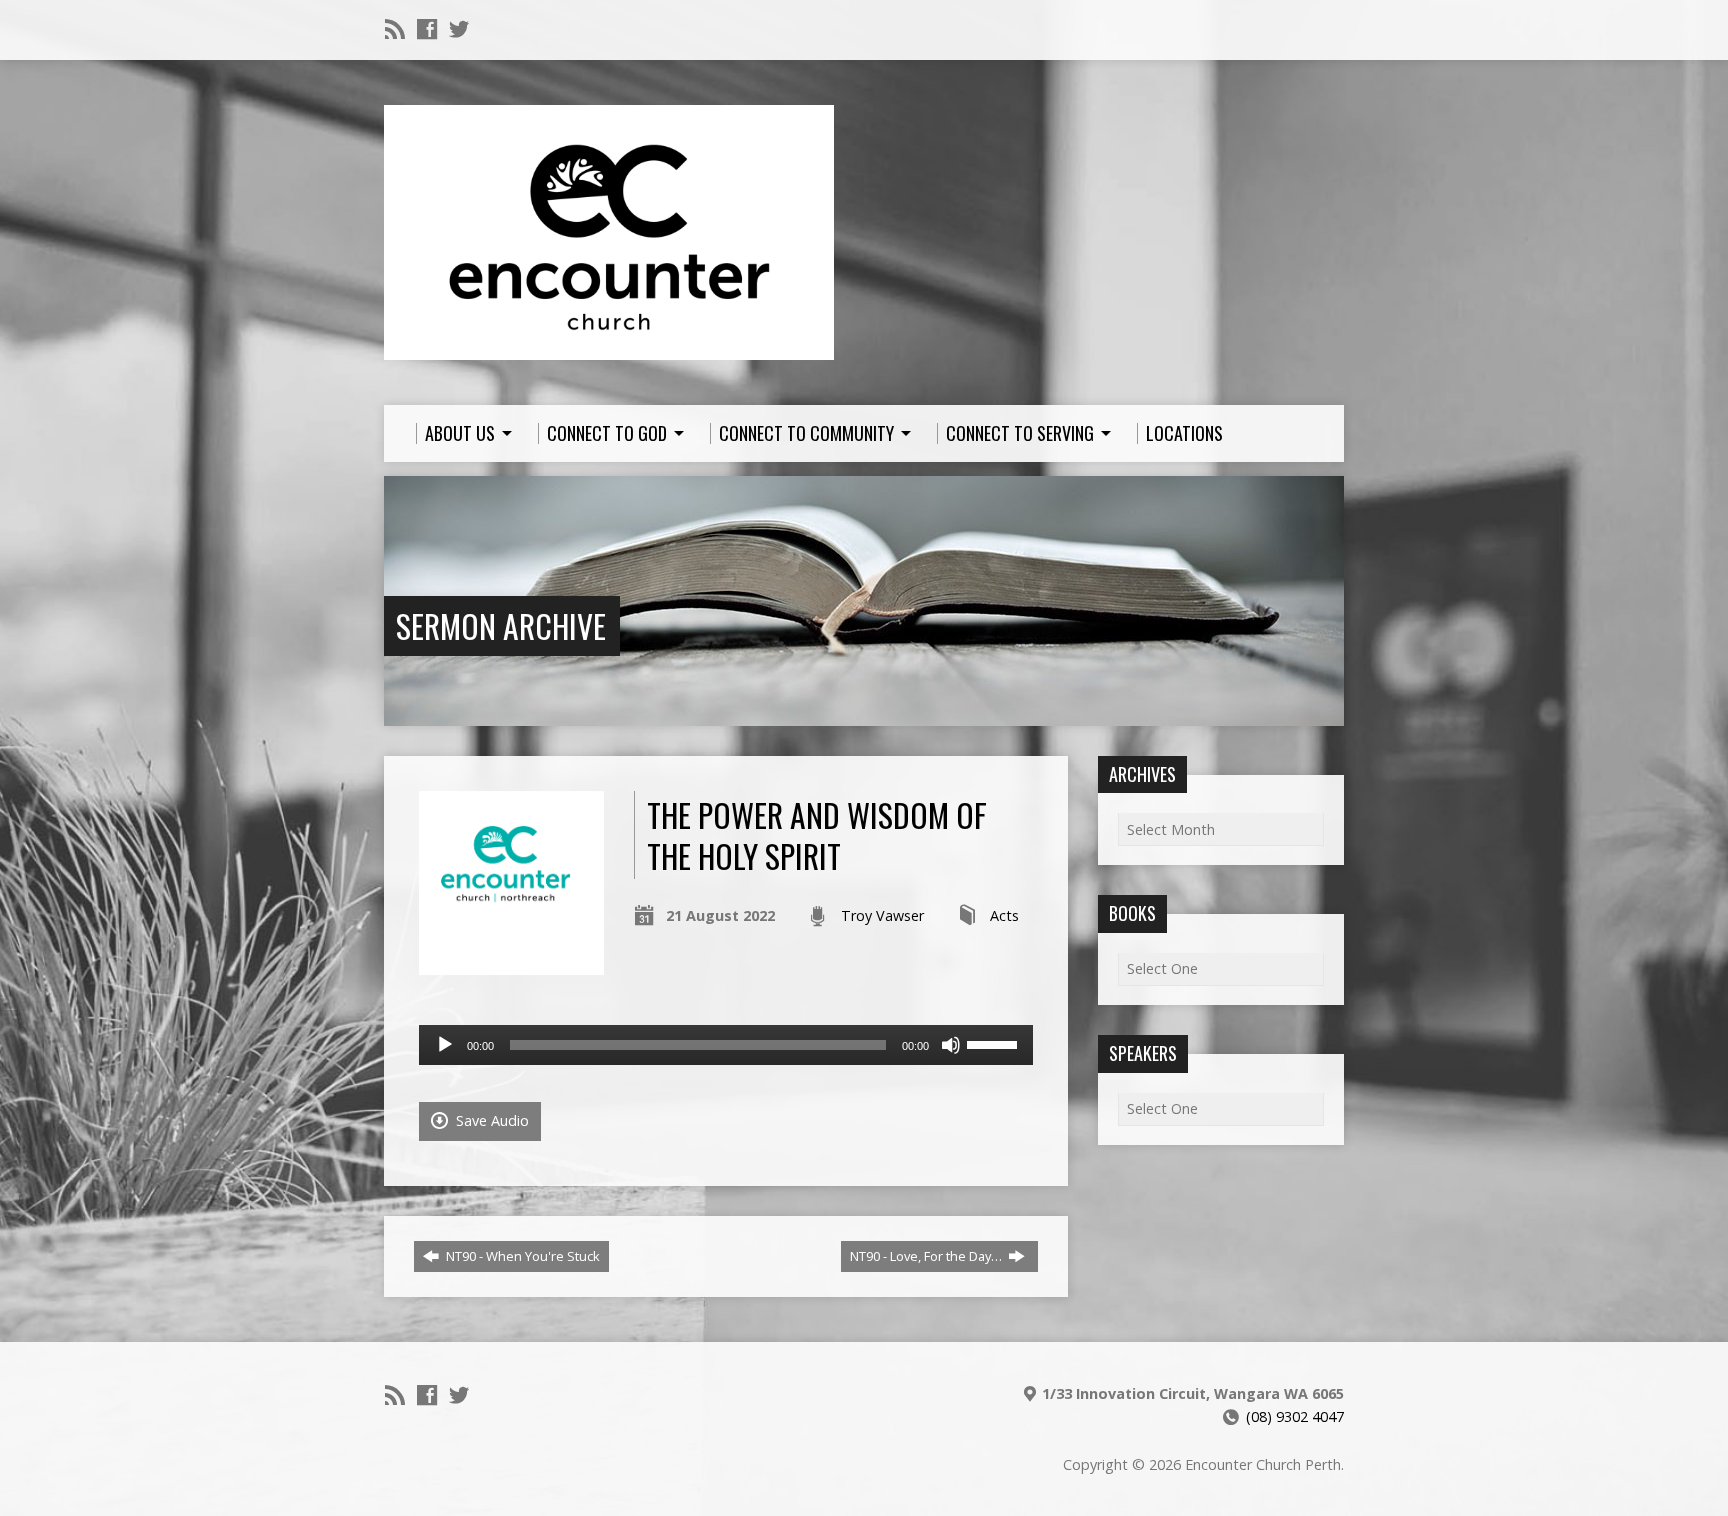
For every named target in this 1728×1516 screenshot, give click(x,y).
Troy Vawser (882, 915)
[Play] (445, 1045)
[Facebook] (427, 29)
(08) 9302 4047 (1295, 1416)
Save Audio (490, 1120)
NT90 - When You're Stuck (521, 1256)
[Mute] (951, 1045)
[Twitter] (459, 29)
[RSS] (395, 29)
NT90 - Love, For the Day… (927, 1256)
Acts (1004, 915)
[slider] (995, 1043)
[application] (726, 1045)
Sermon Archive (501, 625)
